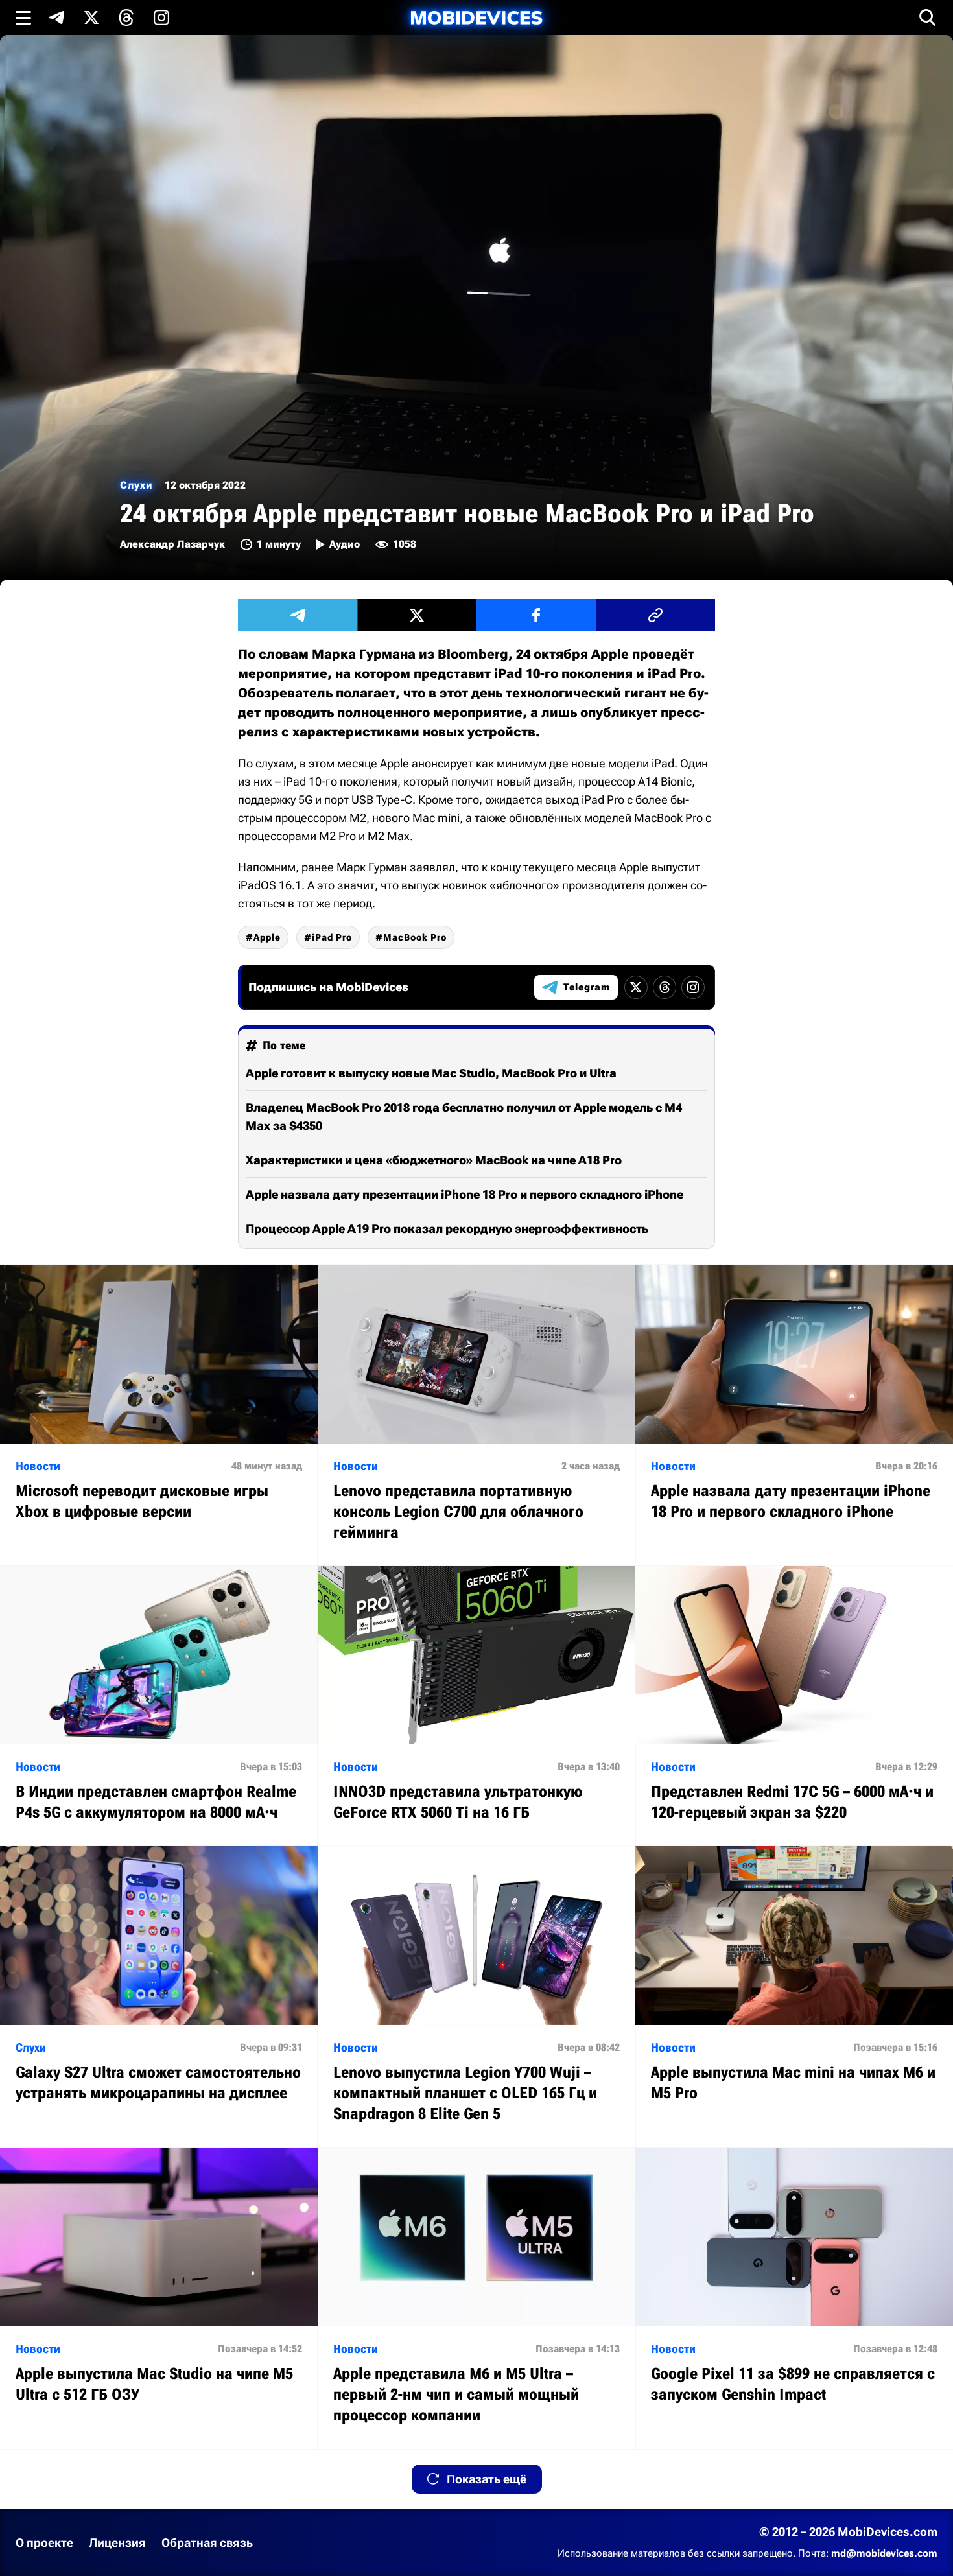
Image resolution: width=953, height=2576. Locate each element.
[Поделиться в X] (417, 615)
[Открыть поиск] (928, 18)
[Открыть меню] (23, 18)
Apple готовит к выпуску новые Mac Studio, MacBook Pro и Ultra (431, 1073)
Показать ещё (487, 2479)
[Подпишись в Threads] (126, 18)
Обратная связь (207, 2543)
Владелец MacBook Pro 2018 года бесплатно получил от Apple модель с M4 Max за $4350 (464, 1117)
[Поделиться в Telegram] (298, 615)
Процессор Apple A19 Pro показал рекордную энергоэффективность (447, 1229)
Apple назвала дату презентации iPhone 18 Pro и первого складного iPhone (465, 1194)
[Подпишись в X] (91, 18)
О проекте (44, 2543)
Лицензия (117, 2543)
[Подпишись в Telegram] (56, 18)
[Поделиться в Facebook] (536, 615)
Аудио (345, 544)
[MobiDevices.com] (476, 18)
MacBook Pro (415, 937)
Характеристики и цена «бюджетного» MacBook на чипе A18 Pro (434, 1160)
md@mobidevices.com (884, 2553)
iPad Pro (332, 937)
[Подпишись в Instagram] (161, 18)
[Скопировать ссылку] (655, 615)
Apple (267, 937)
